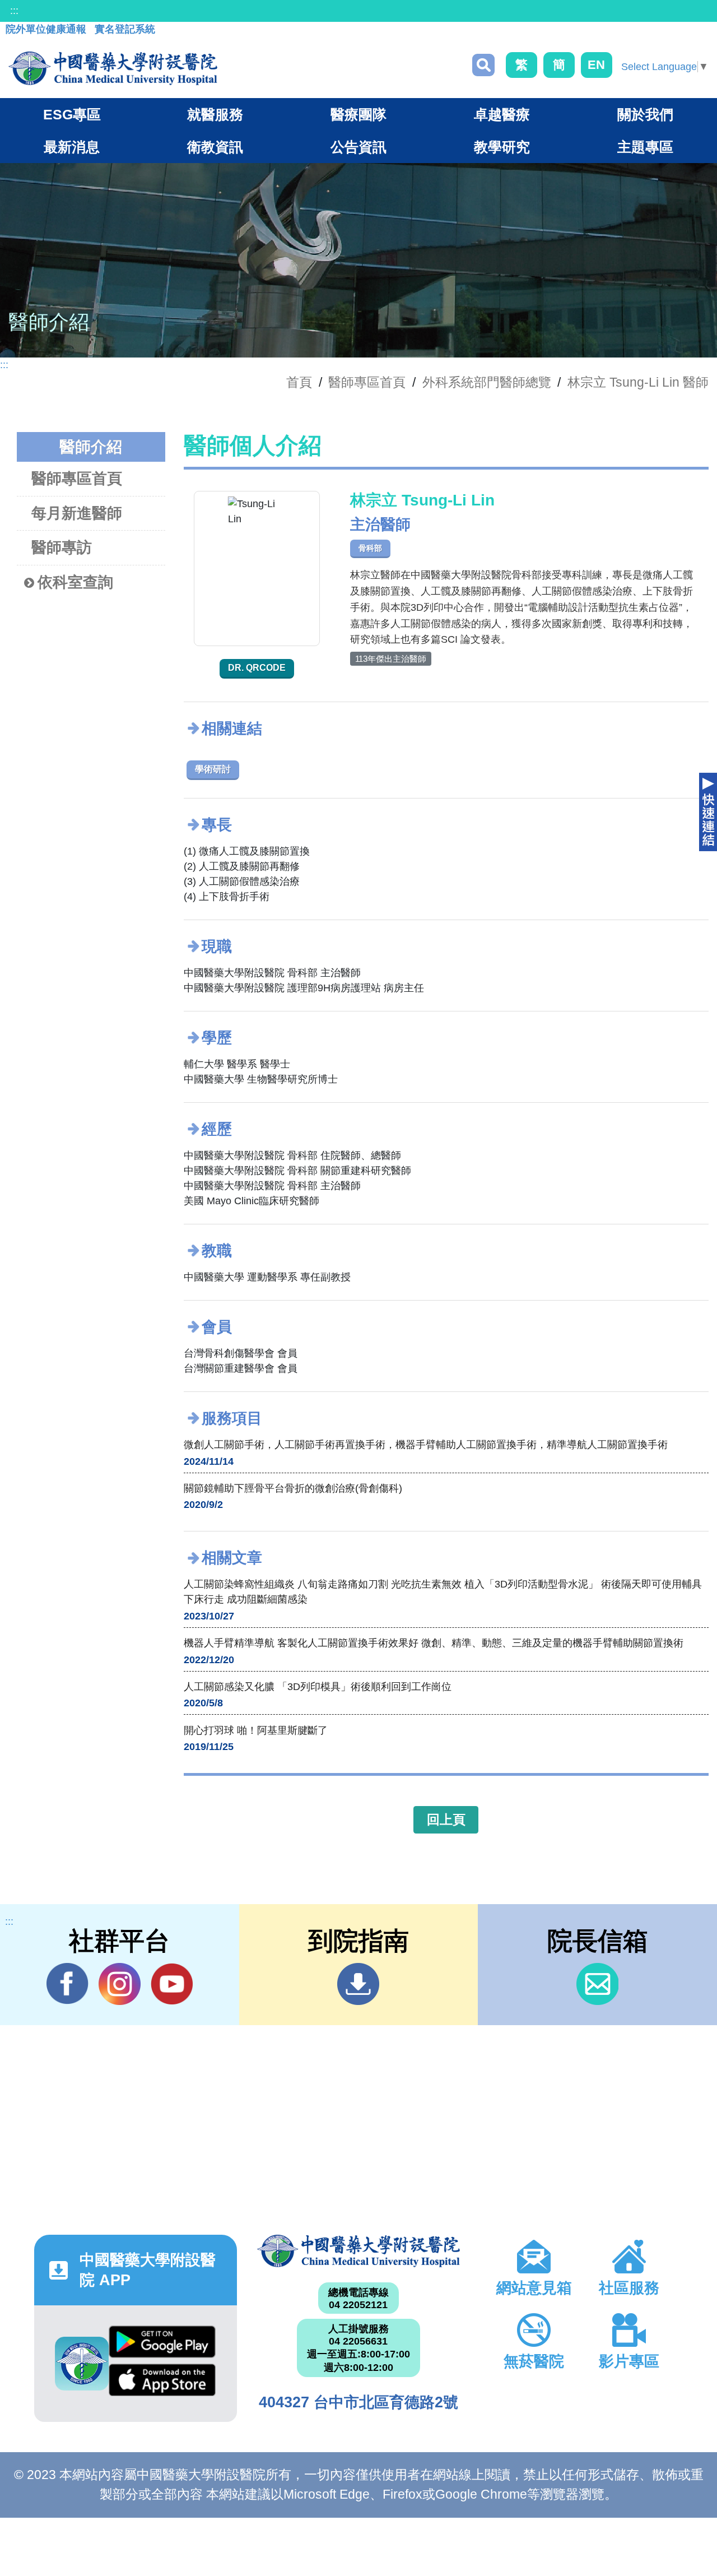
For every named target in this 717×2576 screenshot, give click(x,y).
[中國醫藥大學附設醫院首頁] (113, 68)
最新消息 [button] (72, 147)
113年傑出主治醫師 (391, 659)
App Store (162, 2383)
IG (120, 1984)
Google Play (162, 2345)
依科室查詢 (75, 582)
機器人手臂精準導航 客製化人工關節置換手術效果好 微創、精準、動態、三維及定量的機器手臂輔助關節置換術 (434, 1643)
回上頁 (446, 1820)
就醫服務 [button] (215, 114)
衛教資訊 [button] (215, 147)
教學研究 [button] (502, 147)
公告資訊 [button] (358, 147)
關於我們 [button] (645, 114)
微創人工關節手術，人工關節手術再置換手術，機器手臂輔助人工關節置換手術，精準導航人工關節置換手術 (426, 1445)
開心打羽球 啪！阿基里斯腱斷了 (256, 1730)
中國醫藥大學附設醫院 (358, 2251)
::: (14, 11)
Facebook (67, 1984)
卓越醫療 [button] (502, 114)
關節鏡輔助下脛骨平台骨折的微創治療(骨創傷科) (293, 1488)
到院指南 (358, 1984)
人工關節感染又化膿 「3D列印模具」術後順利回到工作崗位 (318, 1687)
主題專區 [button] (645, 147)
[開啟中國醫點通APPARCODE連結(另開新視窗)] (82, 2364)
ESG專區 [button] (72, 114)
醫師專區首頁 (77, 479)
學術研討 (213, 769)
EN (596, 65)
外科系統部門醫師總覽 (487, 382)
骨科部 (370, 548)
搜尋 (483, 65)
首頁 (299, 382)
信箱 (597, 1984)
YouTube (172, 1984)
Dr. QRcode (257, 668)
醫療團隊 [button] (358, 114)
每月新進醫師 (77, 513)
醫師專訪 (62, 547)
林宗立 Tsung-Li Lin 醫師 (638, 382)
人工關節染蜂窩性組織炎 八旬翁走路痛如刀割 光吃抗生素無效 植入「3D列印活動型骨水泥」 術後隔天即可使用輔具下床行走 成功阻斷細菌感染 (443, 1592)
